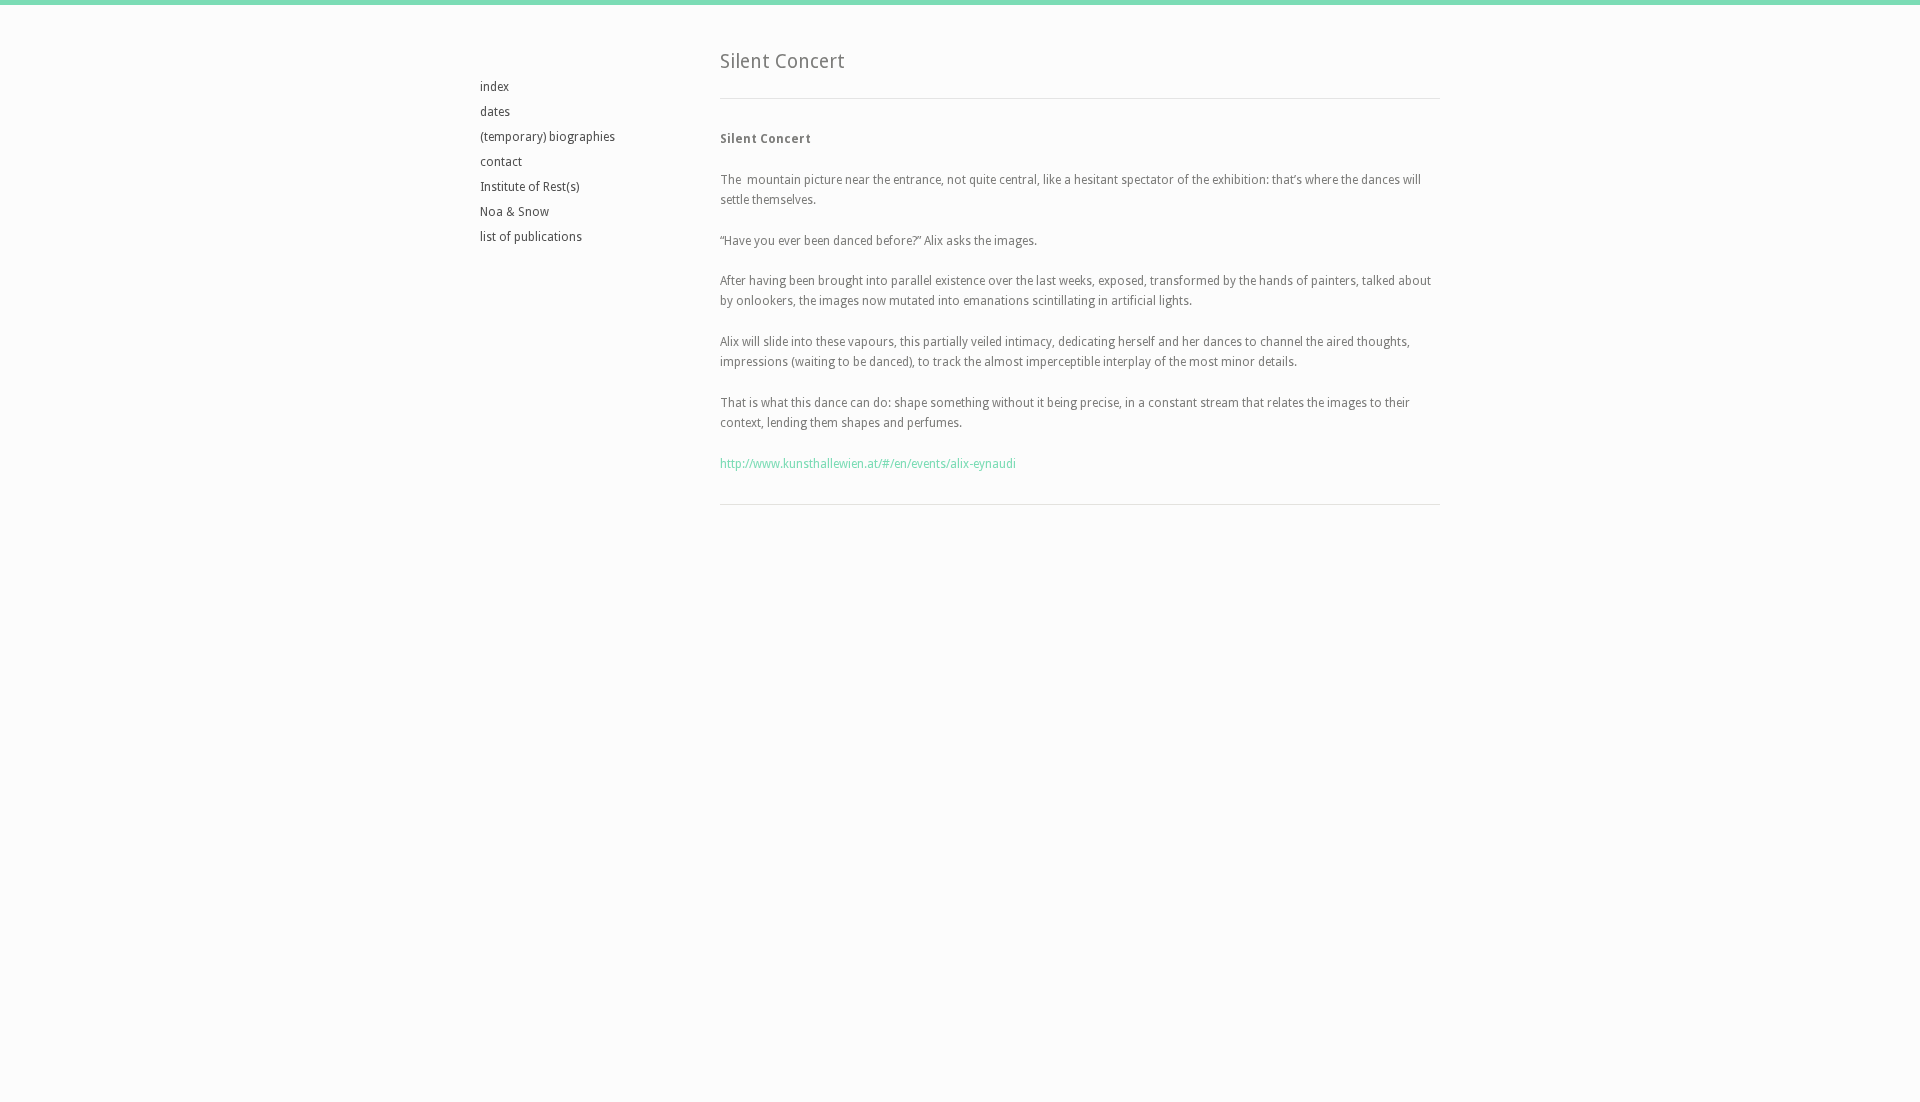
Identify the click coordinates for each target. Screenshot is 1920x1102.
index (494, 87)
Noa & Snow (514, 212)
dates (495, 112)
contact (501, 162)
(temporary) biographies (547, 137)
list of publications (531, 237)
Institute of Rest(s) (529, 187)
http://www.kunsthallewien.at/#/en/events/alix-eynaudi (868, 464)
